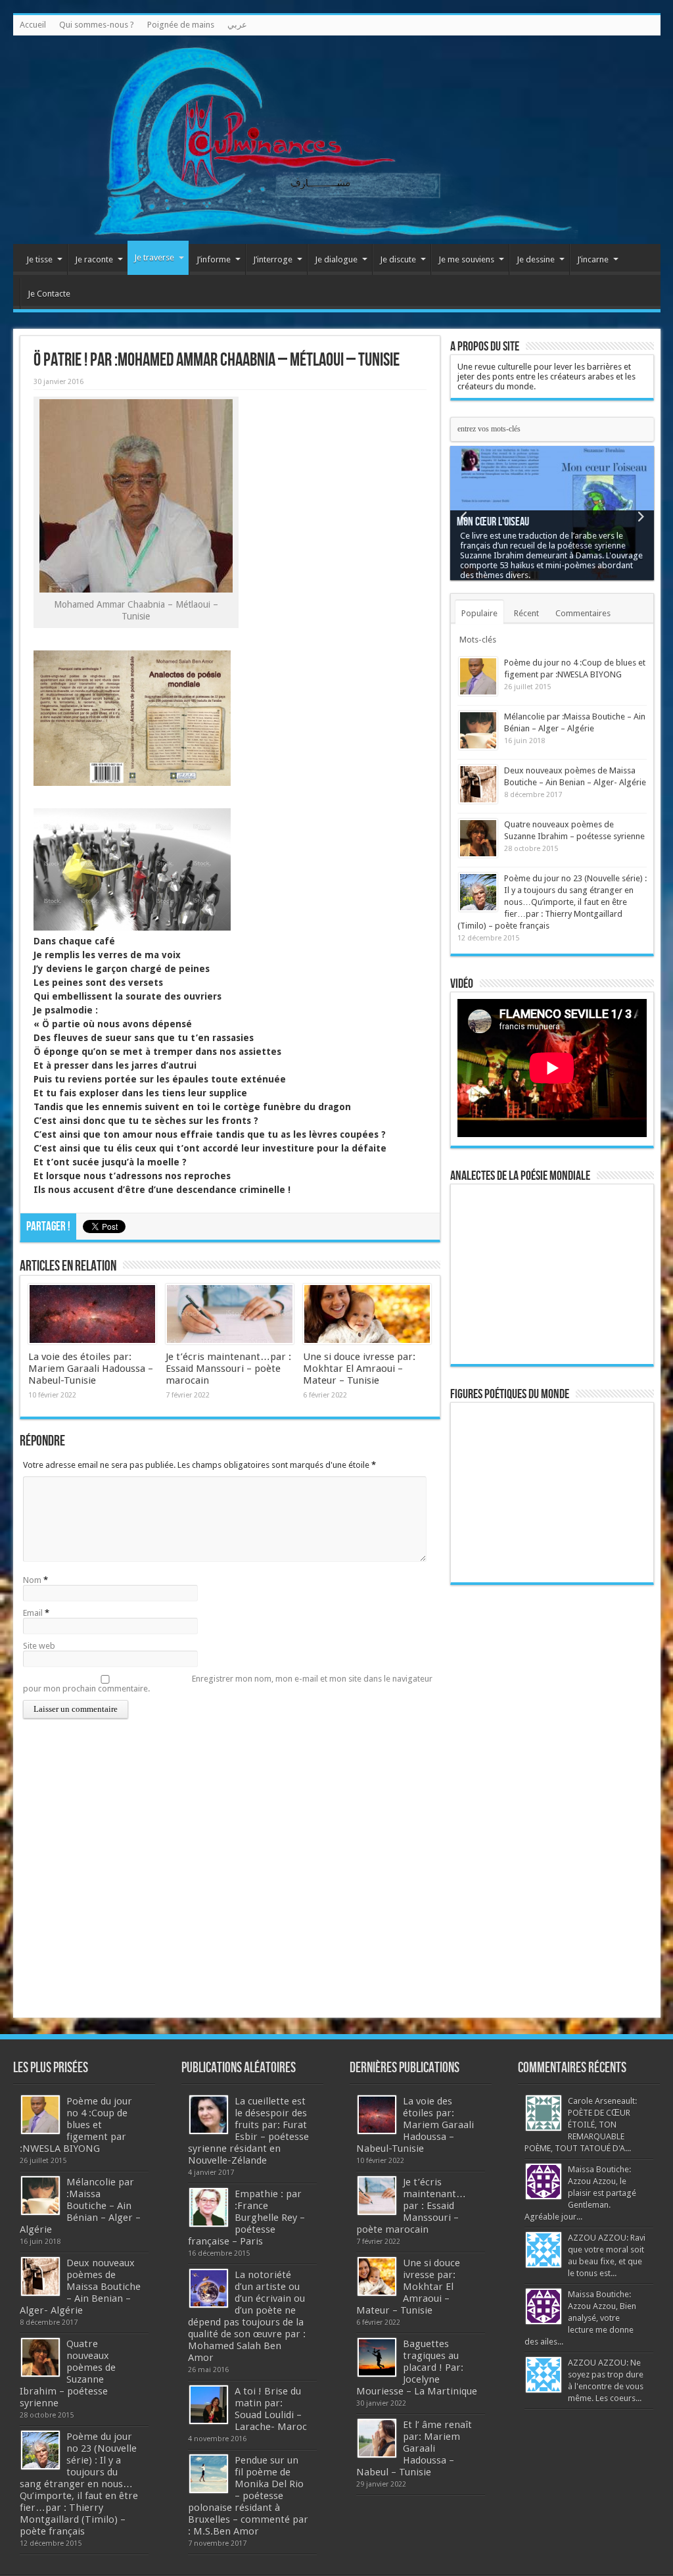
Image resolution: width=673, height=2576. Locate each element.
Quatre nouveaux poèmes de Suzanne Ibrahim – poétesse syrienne (68, 2373)
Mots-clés (478, 640)
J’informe (214, 259)
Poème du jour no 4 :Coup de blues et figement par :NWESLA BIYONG (76, 2125)
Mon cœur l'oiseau (493, 522)
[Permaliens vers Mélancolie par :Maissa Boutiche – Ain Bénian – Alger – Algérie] (478, 730)
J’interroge (273, 259)
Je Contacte (49, 294)
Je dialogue (336, 259)
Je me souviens (466, 259)
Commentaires (583, 613)
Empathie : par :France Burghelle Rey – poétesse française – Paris (246, 2218)
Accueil (33, 25)
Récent (526, 613)
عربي (237, 25)
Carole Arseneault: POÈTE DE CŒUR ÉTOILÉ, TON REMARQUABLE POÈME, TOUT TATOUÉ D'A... (581, 2125)
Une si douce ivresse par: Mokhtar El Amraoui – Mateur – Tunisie (359, 1369)
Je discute (398, 259)
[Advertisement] (552, 1799)
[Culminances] (337, 140)
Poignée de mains (181, 25)
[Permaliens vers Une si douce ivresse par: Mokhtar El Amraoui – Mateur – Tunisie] (367, 1314)
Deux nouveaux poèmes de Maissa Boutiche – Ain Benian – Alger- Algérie (80, 2287)
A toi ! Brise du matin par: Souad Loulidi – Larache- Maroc (271, 2409)
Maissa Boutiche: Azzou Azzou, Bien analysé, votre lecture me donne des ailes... (580, 2318)
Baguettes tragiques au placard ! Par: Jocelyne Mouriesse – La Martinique (417, 2368)
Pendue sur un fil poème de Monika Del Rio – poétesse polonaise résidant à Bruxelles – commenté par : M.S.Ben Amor (248, 2496)
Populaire (479, 613)
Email (33, 1613)
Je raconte (94, 259)
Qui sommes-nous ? (97, 25)
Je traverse (154, 257)
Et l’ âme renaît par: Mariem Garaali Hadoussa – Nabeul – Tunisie (414, 2448)
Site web (39, 1646)
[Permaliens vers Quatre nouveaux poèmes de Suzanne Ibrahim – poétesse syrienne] (478, 838)
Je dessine (536, 259)
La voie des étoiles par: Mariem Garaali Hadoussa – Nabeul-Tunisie (91, 1369)
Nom (32, 1580)
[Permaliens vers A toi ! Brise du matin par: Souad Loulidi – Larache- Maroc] (209, 2405)
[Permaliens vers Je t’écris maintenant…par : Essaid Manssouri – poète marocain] (230, 1314)
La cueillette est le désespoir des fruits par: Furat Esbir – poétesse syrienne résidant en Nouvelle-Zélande (248, 2131)
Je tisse (39, 259)
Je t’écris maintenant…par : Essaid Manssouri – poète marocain (228, 1369)
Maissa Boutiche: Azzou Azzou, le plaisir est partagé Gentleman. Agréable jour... (580, 2193)
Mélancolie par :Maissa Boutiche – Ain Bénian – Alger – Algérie (80, 2206)
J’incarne (593, 259)
